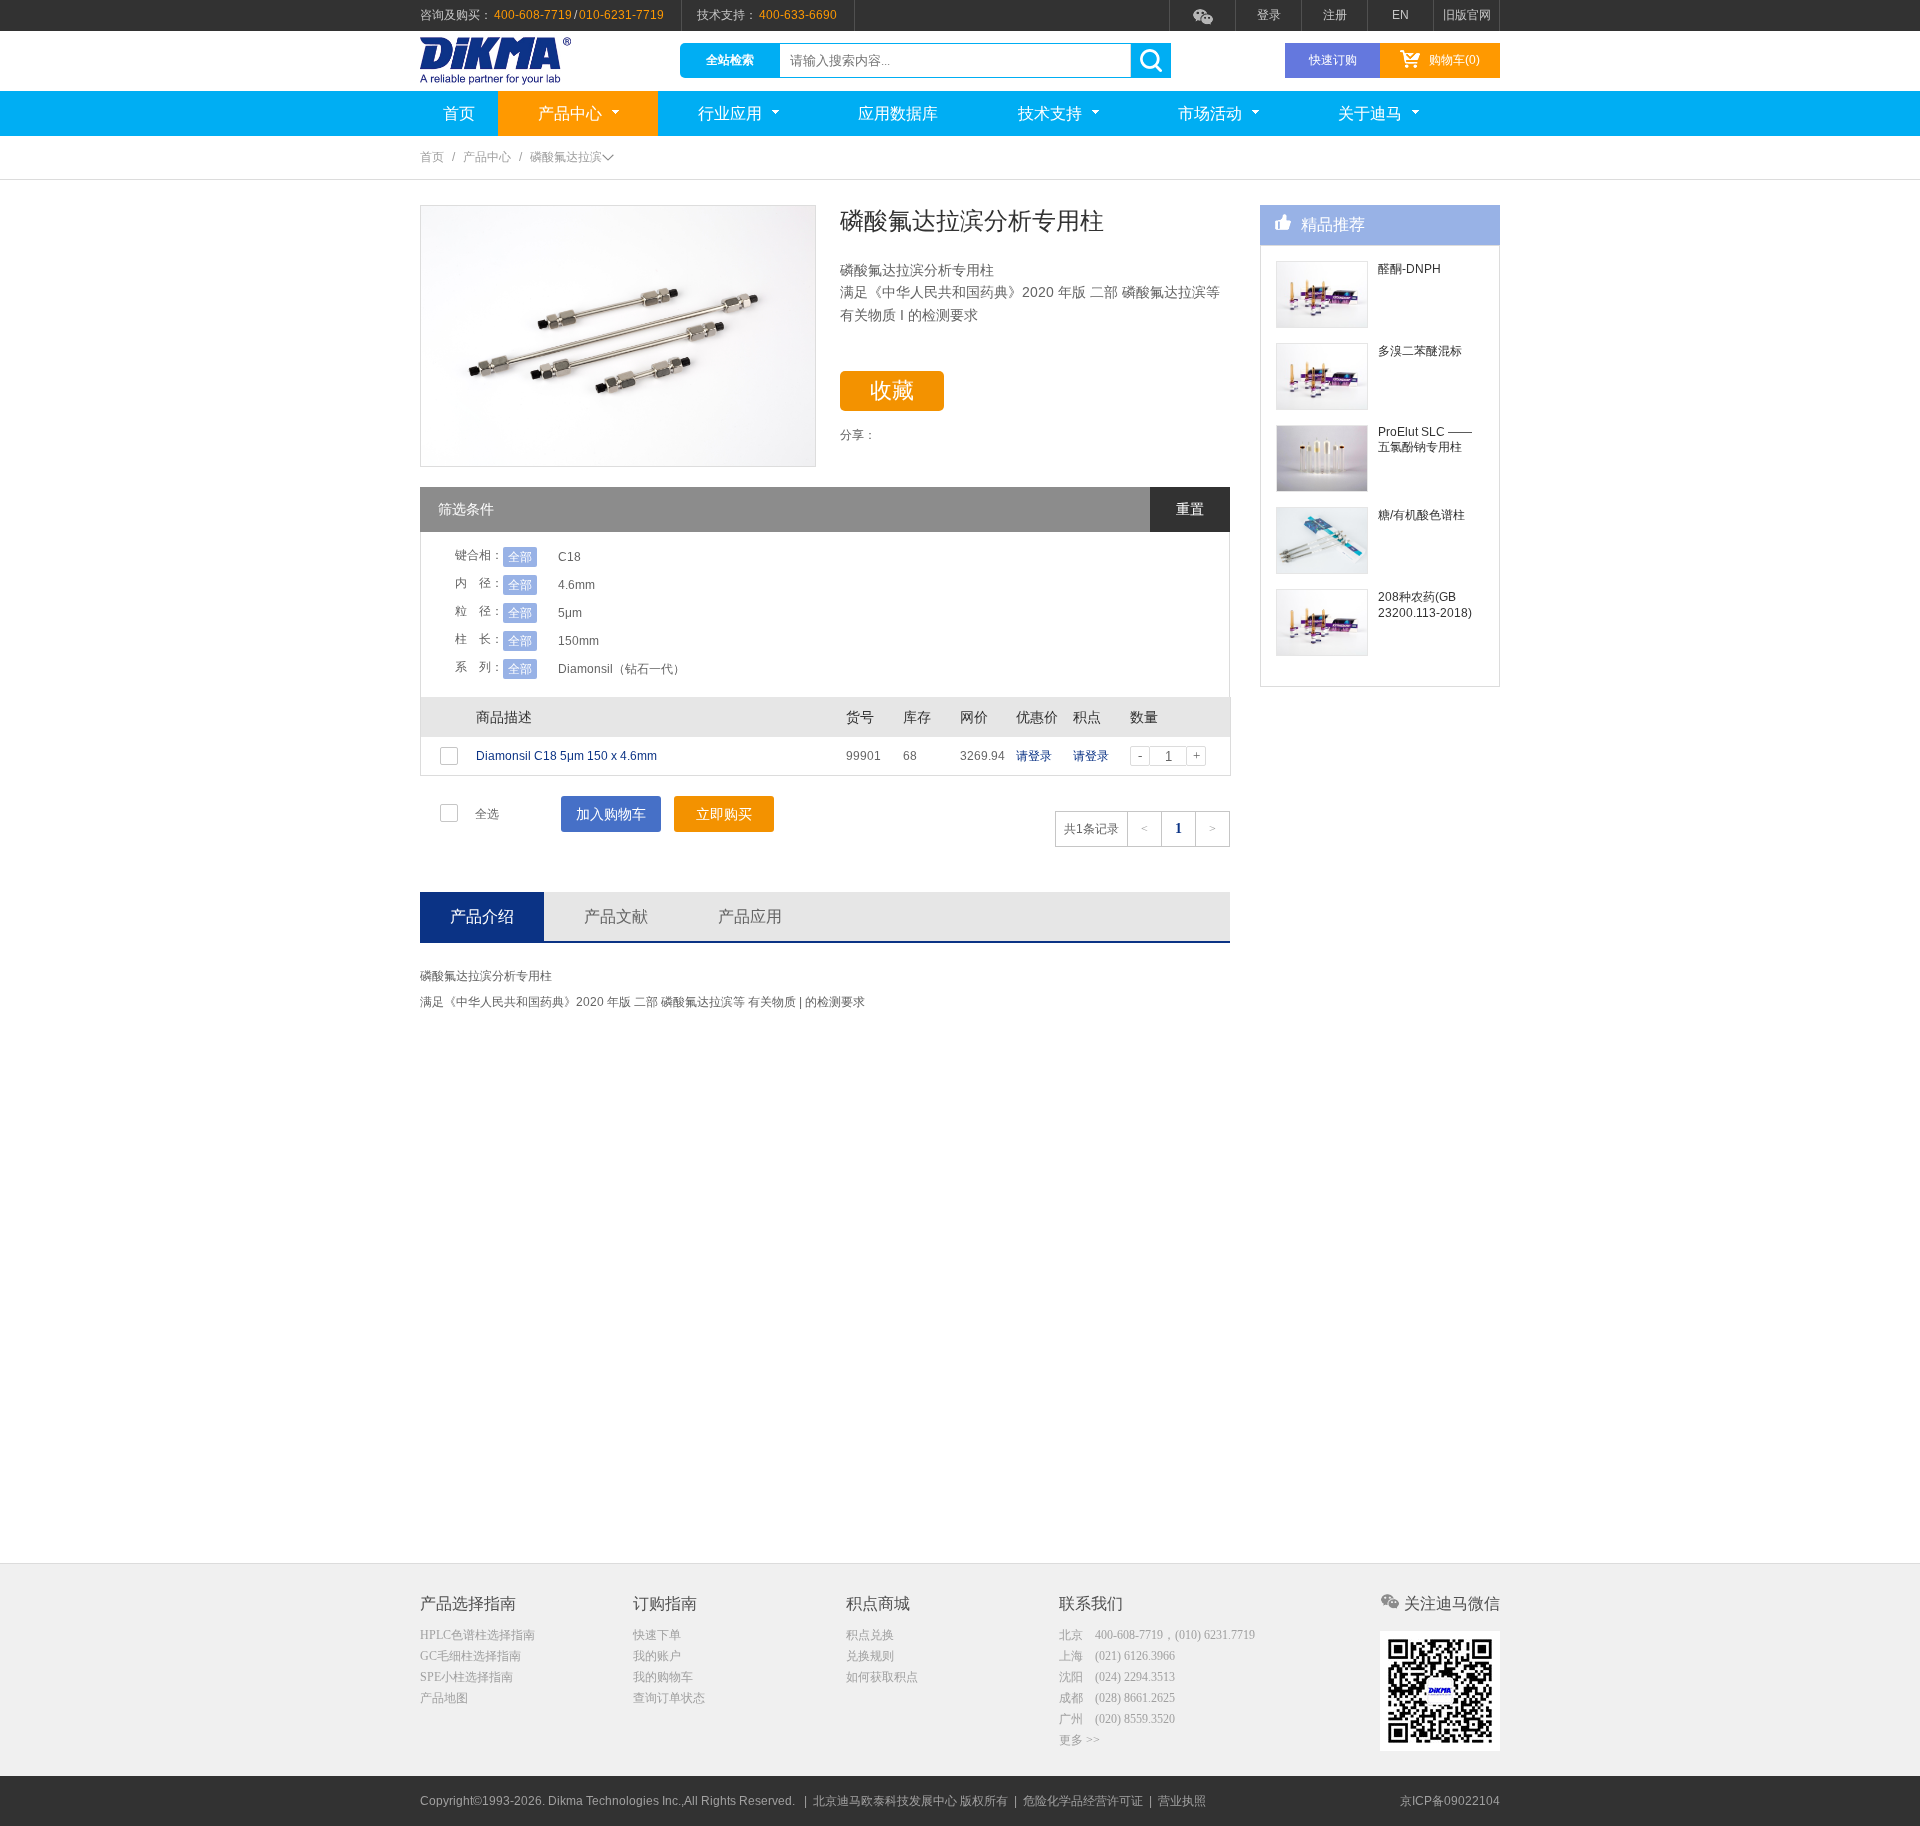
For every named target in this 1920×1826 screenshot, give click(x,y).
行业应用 (730, 113)
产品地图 (444, 1698)
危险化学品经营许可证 (1083, 1801)
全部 (520, 557)
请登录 (1034, 756)
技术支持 (1050, 113)
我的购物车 (663, 1677)
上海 (1117, 1656)
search (1150, 60)
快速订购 (1333, 60)
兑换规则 (870, 1656)
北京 (1157, 1635)
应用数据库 (898, 113)
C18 (569, 557)
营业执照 (1182, 1801)
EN (1400, 15)
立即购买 (724, 814)
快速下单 (657, 1635)
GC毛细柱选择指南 (470, 1656)
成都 (1117, 1698)
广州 (1117, 1719)
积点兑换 (870, 1635)
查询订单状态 (669, 1698)
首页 (459, 113)
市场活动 (1210, 113)
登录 (1269, 15)
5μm (570, 613)
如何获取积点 (882, 1677)
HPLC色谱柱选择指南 (477, 1635)
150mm (578, 641)
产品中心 (570, 113)
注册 (1335, 15)
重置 (1190, 509)
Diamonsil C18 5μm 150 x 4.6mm (566, 756)
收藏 (892, 390)
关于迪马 (1370, 113)
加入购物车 (611, 814)
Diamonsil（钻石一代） (621, 669)
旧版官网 (1467, 15)
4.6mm (576, 585)
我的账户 (657, 1656)
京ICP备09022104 (1450, 1801)
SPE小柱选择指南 (466, 1677)
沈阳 (1117, 1677)
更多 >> (1079, 1740)
